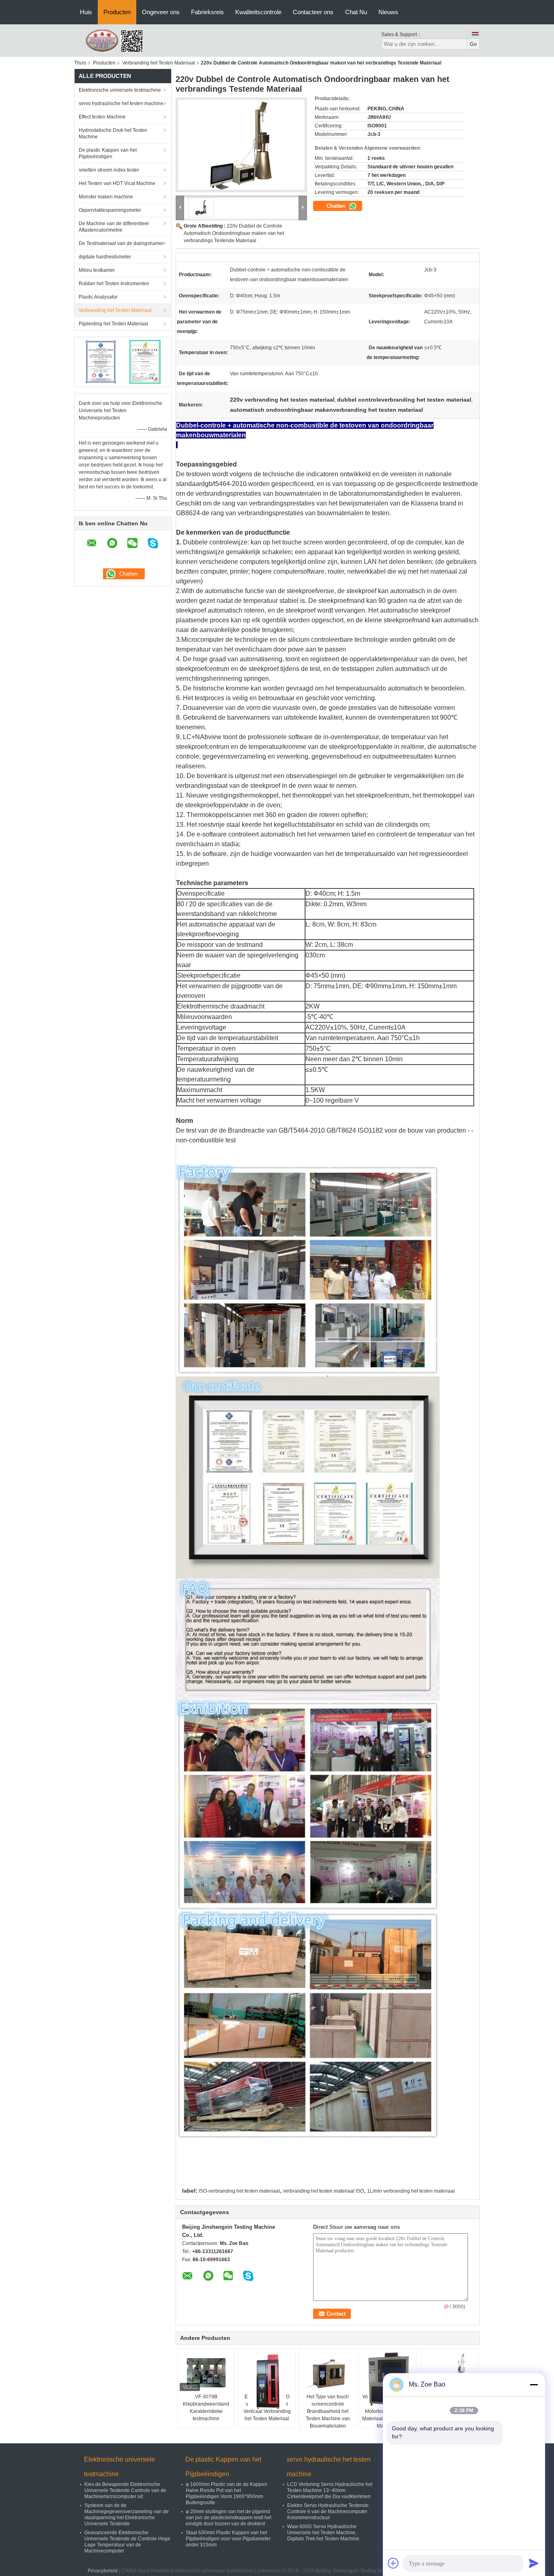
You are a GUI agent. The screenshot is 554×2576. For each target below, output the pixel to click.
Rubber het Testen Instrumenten (114, 284)
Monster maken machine (106, 197)
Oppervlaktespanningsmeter (110, 210)
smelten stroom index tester (109, 170)
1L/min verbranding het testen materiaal (411, 2191)
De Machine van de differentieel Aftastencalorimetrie (114, 227)
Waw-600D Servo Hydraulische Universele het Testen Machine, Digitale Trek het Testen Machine (323, 2533)
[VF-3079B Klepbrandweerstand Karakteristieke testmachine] (206, 2373)
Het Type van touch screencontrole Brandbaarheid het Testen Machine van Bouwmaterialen (328, 2411)
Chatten (337, 206)
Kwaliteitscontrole (258, 12)
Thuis (80, 63)
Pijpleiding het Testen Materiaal (113, 324)
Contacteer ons (313, 12)
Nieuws (388, 12)
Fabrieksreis (207, 12)
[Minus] (534, 2385)
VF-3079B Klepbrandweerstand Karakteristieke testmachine (206, 2408)
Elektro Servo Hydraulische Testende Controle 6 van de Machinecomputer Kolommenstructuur (328, 2511)
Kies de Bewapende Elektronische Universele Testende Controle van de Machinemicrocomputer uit (125, 2490)
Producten (117, 12)
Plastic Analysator (98, 297)
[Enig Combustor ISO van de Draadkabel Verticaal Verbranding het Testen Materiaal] (267, 2381)
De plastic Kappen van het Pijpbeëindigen (108, 153)
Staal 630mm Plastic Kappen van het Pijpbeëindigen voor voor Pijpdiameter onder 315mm (228, 2539)
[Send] (534, 2563)
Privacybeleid (103, 2571)
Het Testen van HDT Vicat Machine (117, 183)
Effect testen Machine (102, 117)
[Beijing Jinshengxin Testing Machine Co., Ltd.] (119, 40)
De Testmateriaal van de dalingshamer (121, 243)
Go (473, 44)
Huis (86, 12)
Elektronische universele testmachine (120, 90)
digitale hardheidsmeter (105, 257)
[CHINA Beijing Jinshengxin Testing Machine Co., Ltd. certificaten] (101, 361)
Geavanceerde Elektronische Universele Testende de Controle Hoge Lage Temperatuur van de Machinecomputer (127, 2542)
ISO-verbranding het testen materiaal (239, 2191)
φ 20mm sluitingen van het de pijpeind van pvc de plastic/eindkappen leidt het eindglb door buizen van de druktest (229, 2518)
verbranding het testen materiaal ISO (323, 2191)
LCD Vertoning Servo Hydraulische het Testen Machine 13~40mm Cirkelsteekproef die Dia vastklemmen (330, 2490)
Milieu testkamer (97, 270)
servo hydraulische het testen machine (121, 103)
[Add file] (393, 2563)
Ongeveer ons (161, 12)
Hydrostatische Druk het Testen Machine (113, 133)
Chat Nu (356, 12)
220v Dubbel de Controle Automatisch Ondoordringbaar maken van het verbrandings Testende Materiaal (234, 233)
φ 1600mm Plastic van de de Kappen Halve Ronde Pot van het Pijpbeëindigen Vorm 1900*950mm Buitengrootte (227, 2493)
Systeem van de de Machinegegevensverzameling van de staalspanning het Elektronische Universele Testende (127, 2515)
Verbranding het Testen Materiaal (159, 63)
